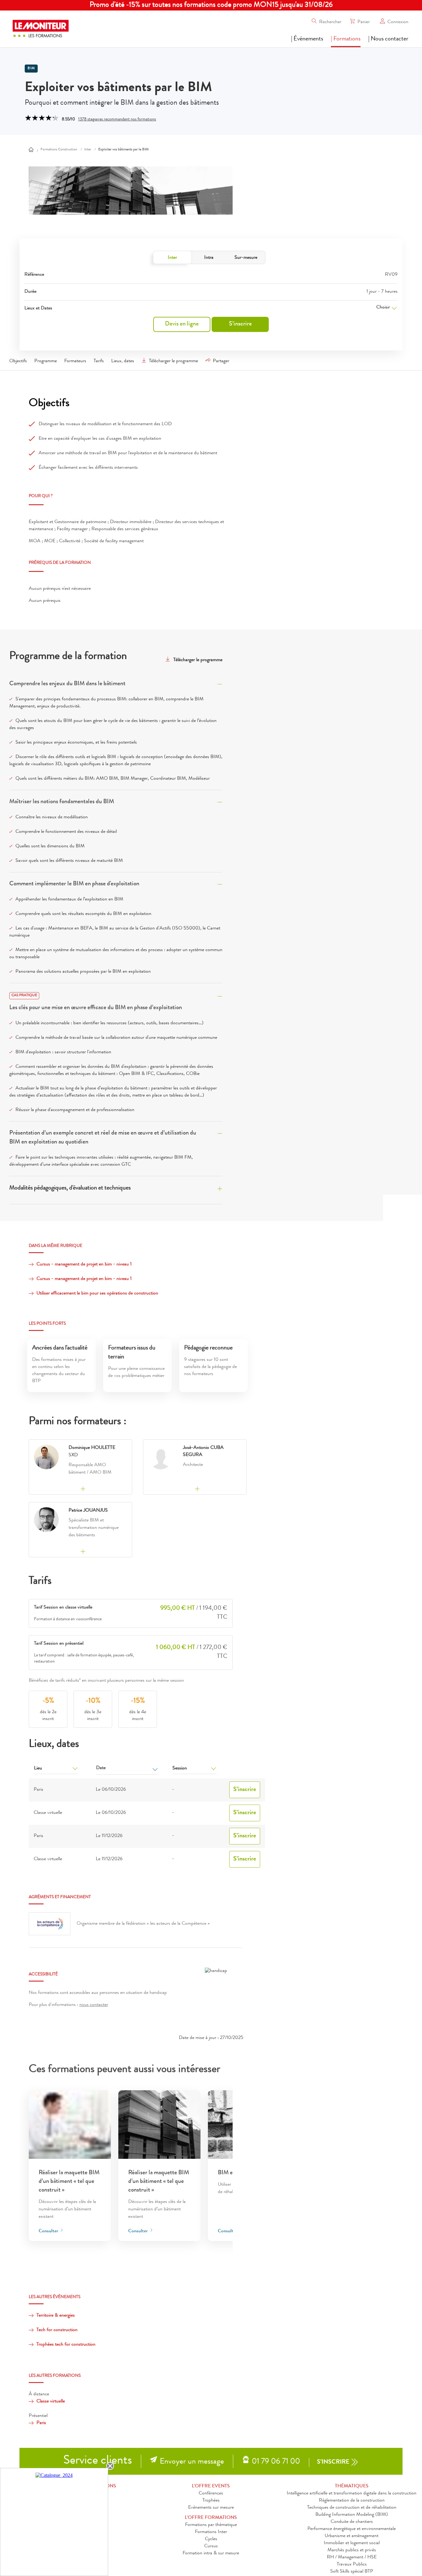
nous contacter (94, 2005)
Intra (209, 258)
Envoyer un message (192, 2462)
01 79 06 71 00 (276, 2462)
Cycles (211, 2539)
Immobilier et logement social (352, 2543)
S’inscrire (240, 324)
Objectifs (18, 361)
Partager (221, 361)
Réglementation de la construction (352, 2501)
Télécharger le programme (173, 361)
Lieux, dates (123, 361)
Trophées (211, 2501)
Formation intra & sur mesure (211, 2553)
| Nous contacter (388, 39)
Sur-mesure (246, 258)
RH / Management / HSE (352, 2557)
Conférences (211, 2494)
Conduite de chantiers (352, 2522)
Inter (172, 258)
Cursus (211, 2546)
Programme (46, 361)
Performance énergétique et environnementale (352, 2529)
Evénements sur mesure (211, 2508)
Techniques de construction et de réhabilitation (352, 2508)
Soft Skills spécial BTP (352, 2572)
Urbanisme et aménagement (352, 2536)
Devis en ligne (182, 324)
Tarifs (99, 361)
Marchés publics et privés (352, 2550)
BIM (31, 69)
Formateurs (75, 361)
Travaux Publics (352, 2565)
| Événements (307, 39)
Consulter (49, 2231)
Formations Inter (211, 2532)
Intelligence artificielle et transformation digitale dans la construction (352, 2494)
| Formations (346, 39)
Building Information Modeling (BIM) (352, 2515)
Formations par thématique (211, 2525)
